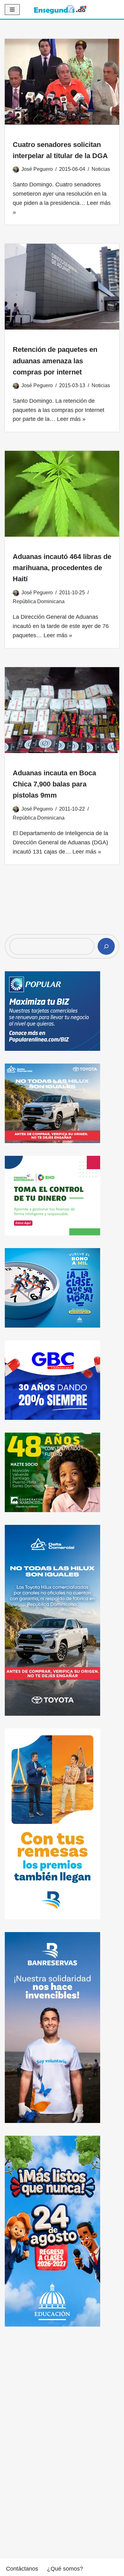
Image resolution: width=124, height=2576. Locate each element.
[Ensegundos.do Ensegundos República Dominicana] (60, 9)
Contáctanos (22, 2569)
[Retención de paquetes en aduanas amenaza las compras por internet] (62, 287)
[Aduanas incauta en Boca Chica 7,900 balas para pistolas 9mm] (62, 710)
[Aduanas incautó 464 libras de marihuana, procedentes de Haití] (62, 494)
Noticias (101, 169)
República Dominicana (39, 601)
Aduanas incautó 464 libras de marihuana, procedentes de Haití (62, 568)
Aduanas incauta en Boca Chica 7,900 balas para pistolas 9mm (54, 784)
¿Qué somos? (65, 2569)
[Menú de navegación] (12, 10)
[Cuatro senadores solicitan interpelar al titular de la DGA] (62, 82)
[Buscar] (106, 946)
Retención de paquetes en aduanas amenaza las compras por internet (55, 361)
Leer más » (71, 419)
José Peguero (37, 169)
